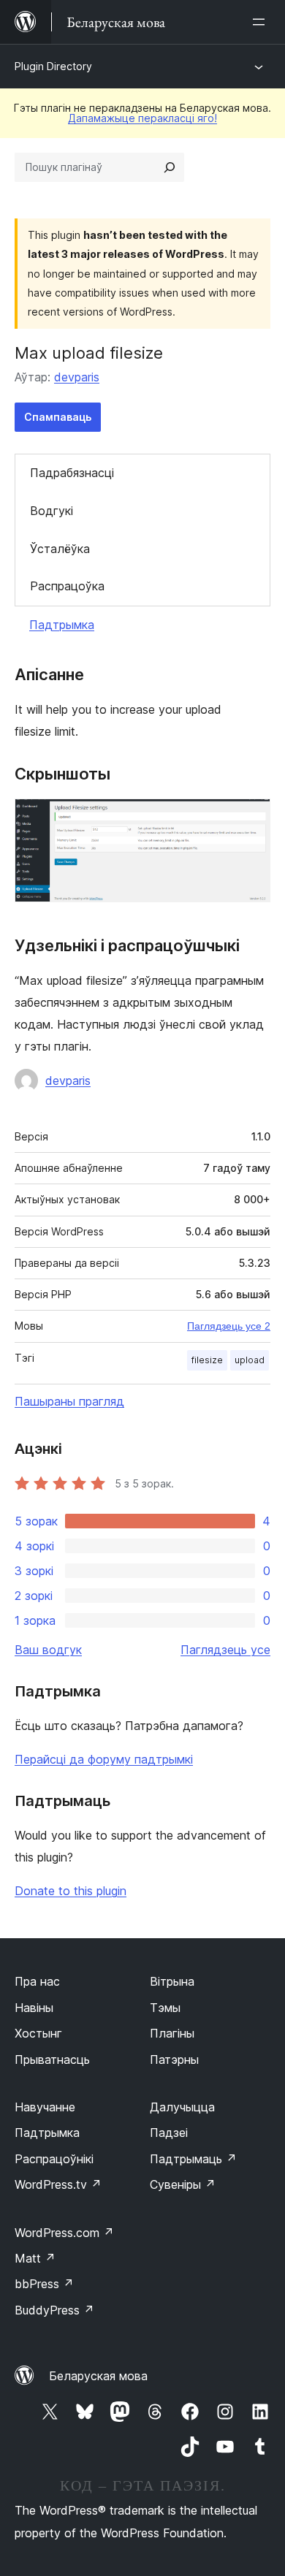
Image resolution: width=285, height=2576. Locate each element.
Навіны (34, 2008)
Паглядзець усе (225, 1650)
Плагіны (172, 2033)
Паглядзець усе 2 (229, 1326)
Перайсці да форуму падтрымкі (104, 1759)
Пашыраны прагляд (69, 1401)
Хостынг (38, 2033)
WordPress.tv (58, 2184)
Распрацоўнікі (54, 2159)
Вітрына (172, 1981)
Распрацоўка (67, 586)
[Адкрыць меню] (262, 22)
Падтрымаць (193, 2159)
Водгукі (52, 511)
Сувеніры (183, 2184)
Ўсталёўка (60, 549)
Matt (35, 2258)
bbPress (44, 2284)
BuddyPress (54, 2310)
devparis (77, 377)
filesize (207, 1360)
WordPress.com (64, 2233)
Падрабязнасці (72, 473)
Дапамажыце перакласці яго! (142, 118)
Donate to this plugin (71, 1891)
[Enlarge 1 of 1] (251, 818)
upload (250, 1360)
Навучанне (45, 2107)
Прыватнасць (52, 2059)
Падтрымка (62, 625)
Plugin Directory (53, 66)
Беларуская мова (98, 2376)
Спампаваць (58, 417)
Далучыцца (182, 2107)
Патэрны (174, 2059)
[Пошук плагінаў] (170, 167)
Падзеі (169, 2133)
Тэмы (165, 2008)
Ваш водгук (48, 1650)
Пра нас (37, 1981)
